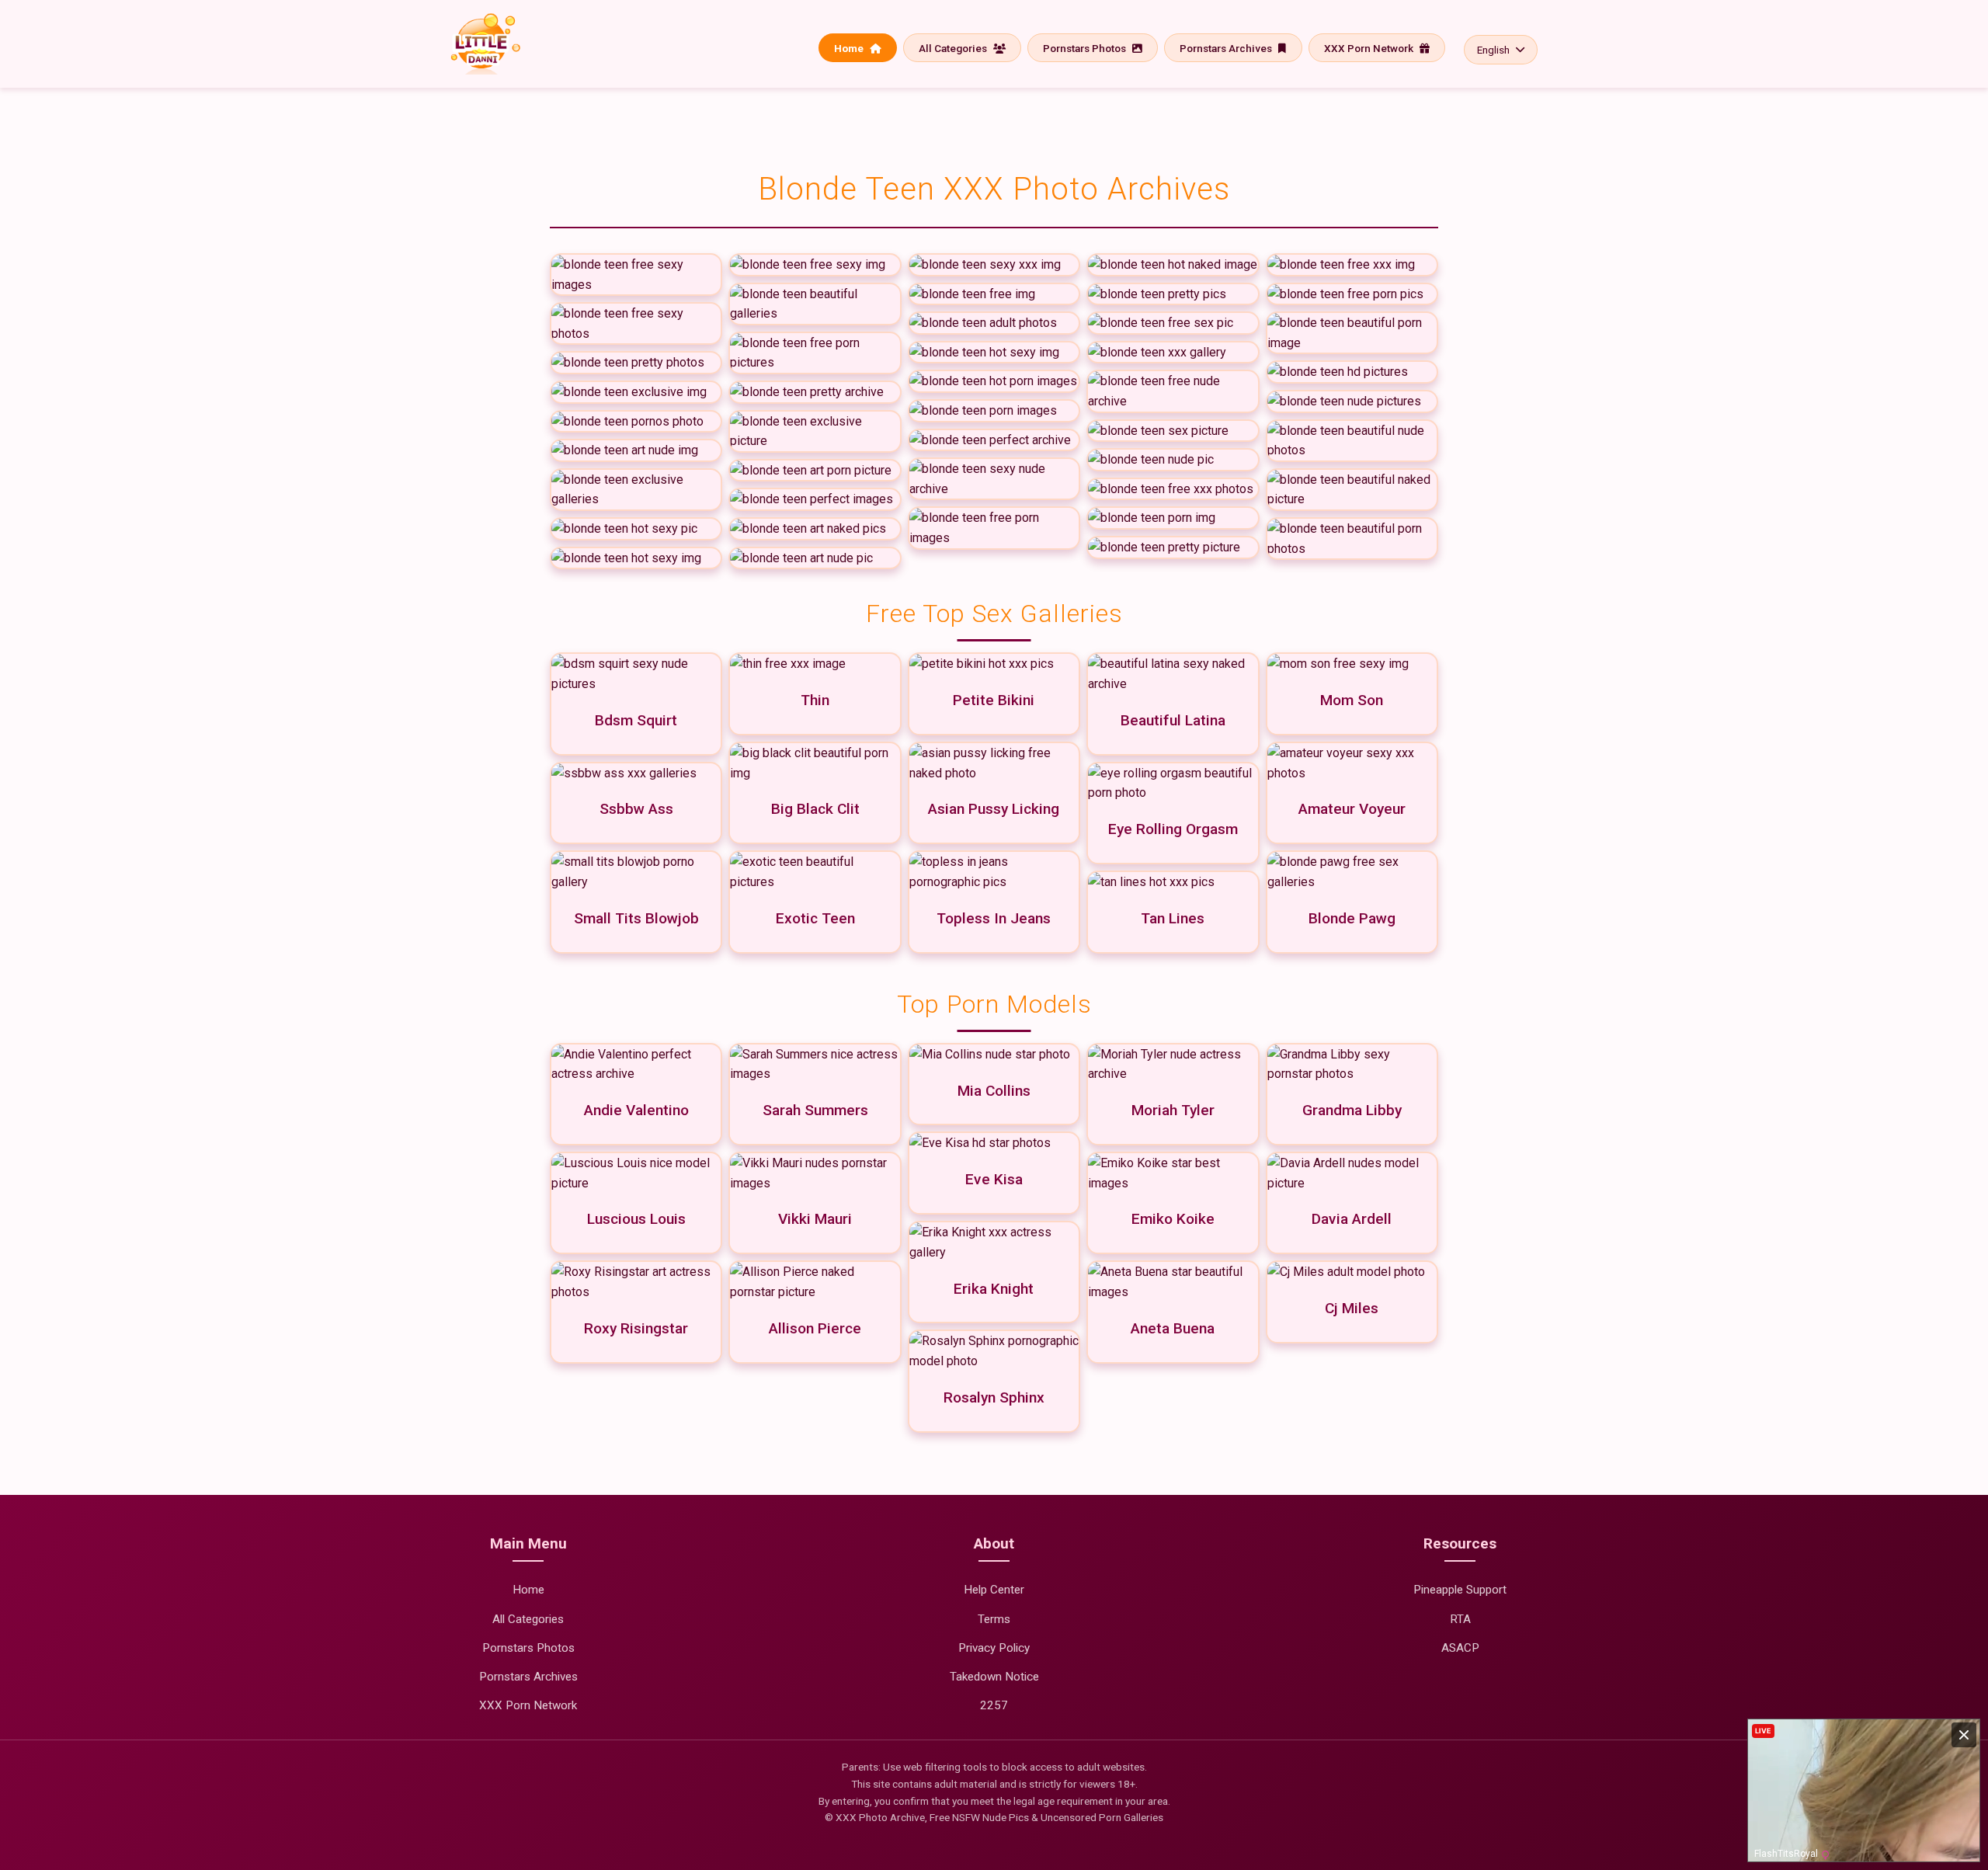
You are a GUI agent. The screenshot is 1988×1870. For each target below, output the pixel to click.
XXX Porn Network (1370, 48)
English (1493, 50)
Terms (994, 1619)
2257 (994, 1705)
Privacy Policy (994, 1648)
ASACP (1460, 1648)
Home (850, 48)
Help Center (994, 1590)
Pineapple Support (1460, 1590)
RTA (1460, 1619)
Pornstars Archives (1227, 48)
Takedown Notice (994, 1677)
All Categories (954, 48)
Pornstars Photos (1086, 48)
